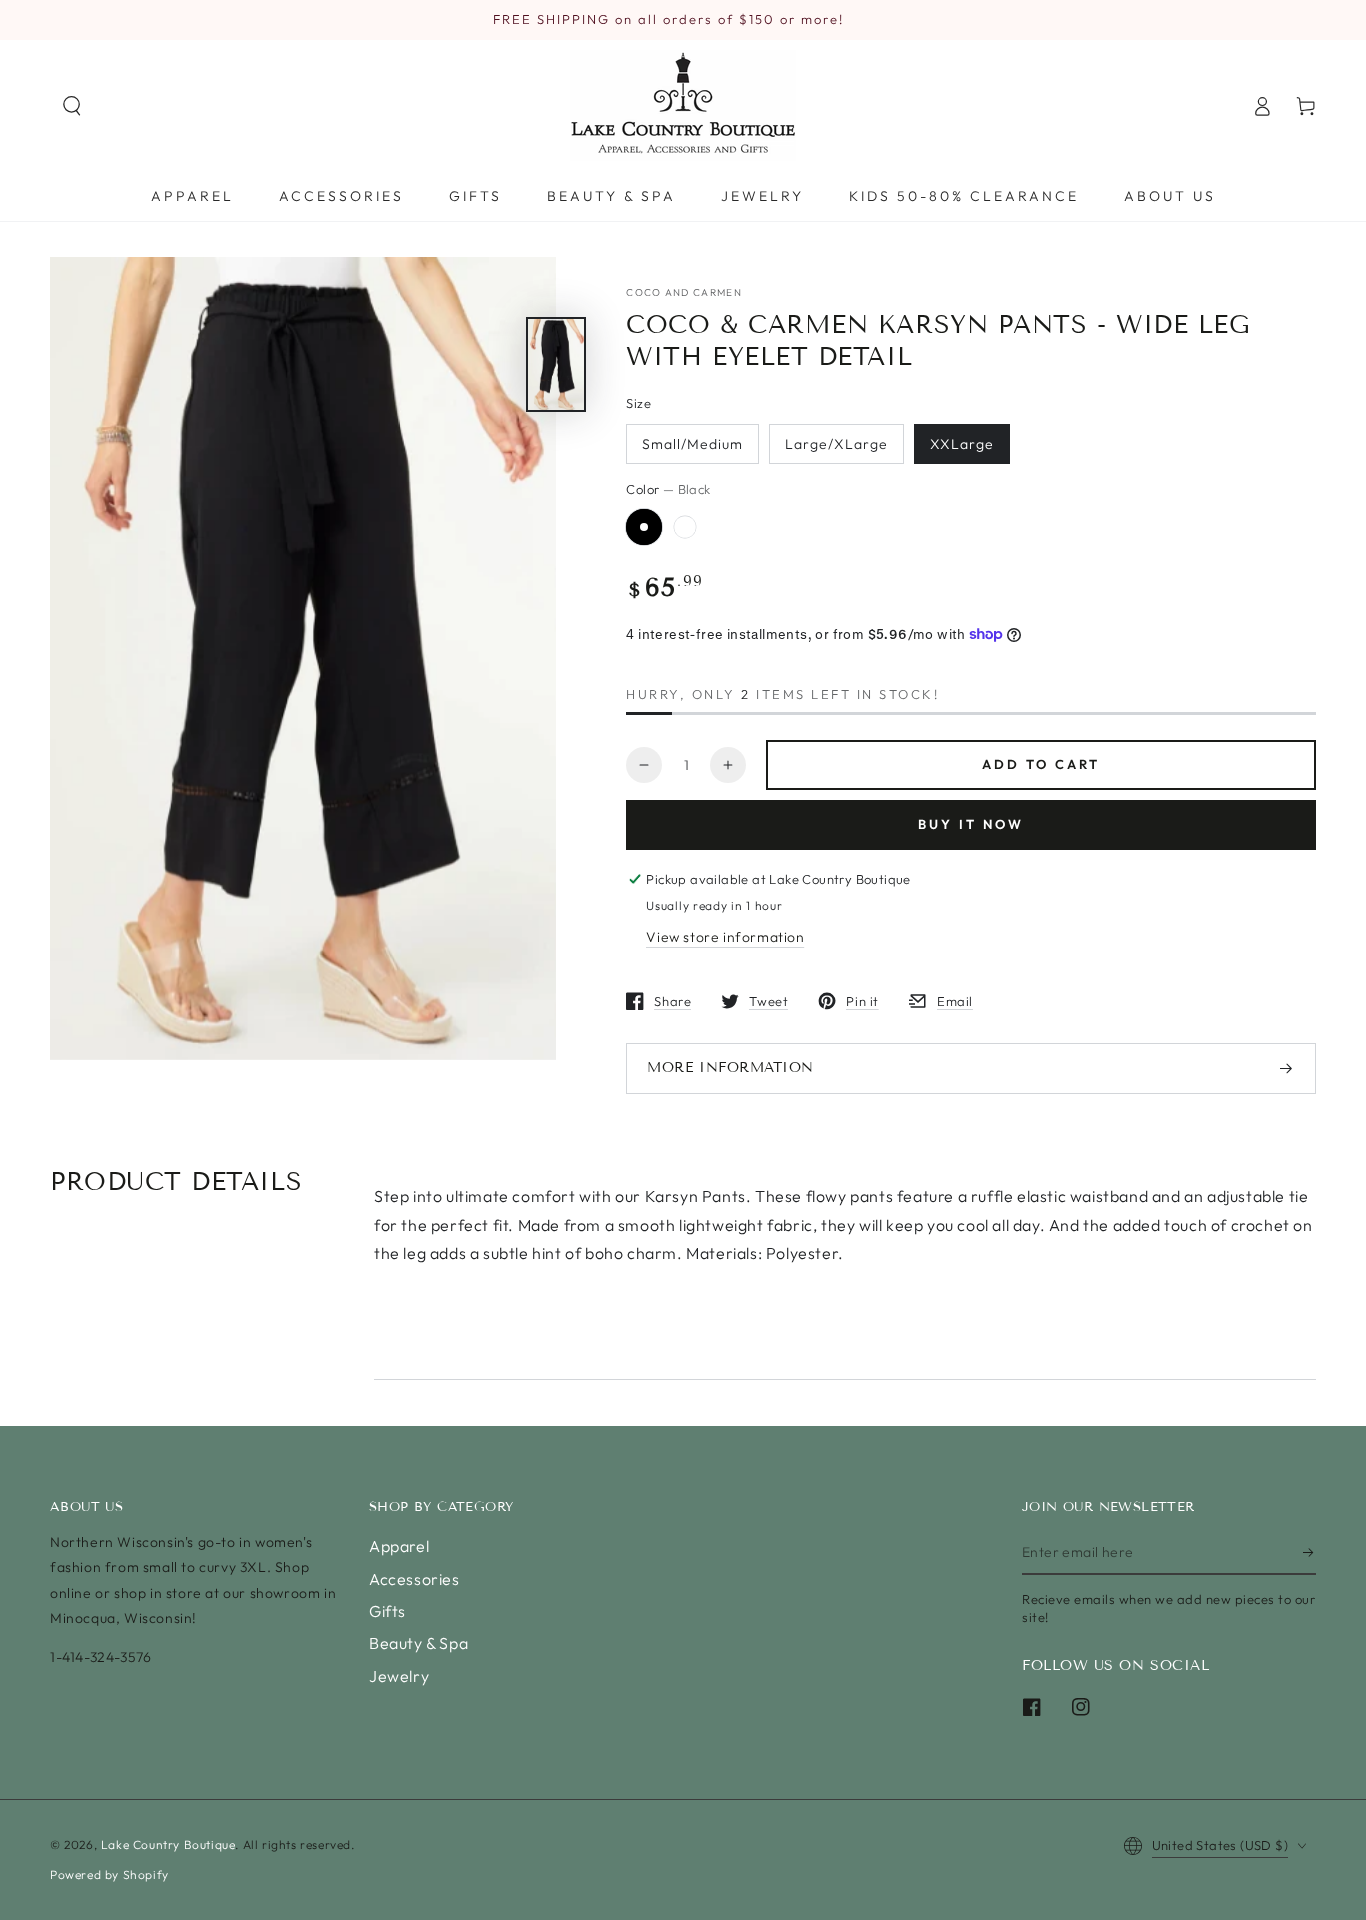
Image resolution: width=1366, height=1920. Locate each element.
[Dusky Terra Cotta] (685, 527)
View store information (725, 937)
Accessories (414, 1579)
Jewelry (399, 1676)
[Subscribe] (1309, 1552)
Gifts (387, 1611)
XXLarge (962, 444)
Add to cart (1041, 764)
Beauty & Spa (418, 1643)
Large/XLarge (836, 444)
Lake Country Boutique (168, 1844)
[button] (72, 106)
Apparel (399, 1546)
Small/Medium (692, 444)
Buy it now (971, 824)
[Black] (644, 527)
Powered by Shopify (109, 1874)
